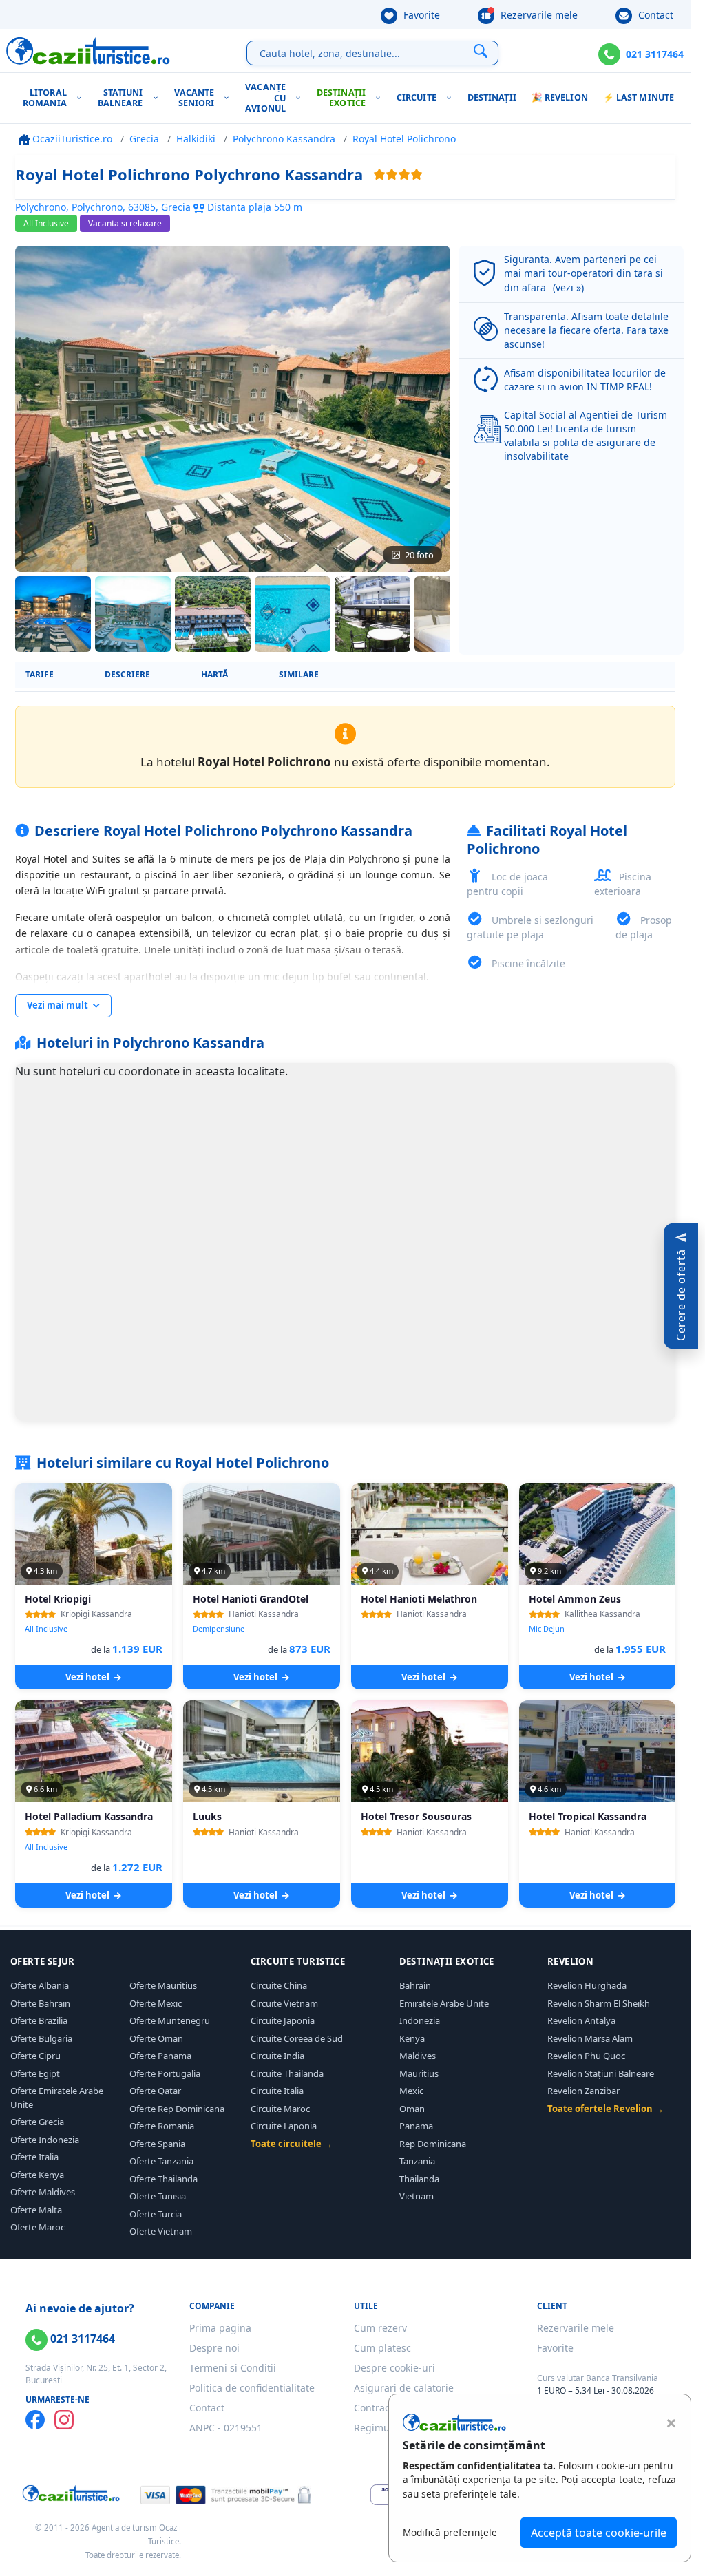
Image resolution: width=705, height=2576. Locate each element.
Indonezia (420, 2020)
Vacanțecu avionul (265, 98)
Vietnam (417, 2196)
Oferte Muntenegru (170, 2020)
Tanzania (417, 2161)
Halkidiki (196, 139)
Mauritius (419, 2073)
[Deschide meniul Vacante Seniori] (230, 98)
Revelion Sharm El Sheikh (599, 2003)
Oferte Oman (156, 2038)
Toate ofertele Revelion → (606, 2109)
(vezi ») (568, 287)
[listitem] (53, 614)
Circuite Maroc (280, 2109)
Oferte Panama (160, 2056)
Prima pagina (220, 2328)
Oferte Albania (40, 1985)
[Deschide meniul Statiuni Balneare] (159, 98)
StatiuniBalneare (120, 98)
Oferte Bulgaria (41, 2038)
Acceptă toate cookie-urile (599, 2533)
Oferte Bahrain (40, 2003)
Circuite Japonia (283, 2020)
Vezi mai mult (59, 1005)
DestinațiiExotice (341, 98)
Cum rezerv (380, 2328)
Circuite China (279, 1985)
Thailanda (419, 2179)
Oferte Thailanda (164, 2179)
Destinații (492, 97)
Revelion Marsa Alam (590, 2038)
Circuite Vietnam (284, 2003)
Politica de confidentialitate (252, 2388)
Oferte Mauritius (163, 1985)
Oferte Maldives (43, 2192)
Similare (299, 674)
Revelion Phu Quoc (586, 2056)
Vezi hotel (88, 1677)
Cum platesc (382, 2348)
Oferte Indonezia (45, 2140)
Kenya (412, 2038)
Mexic (411, 2091)
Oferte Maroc (38, 2227)
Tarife (40, 674)
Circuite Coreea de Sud (297, 2038)
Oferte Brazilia (39, 2020)
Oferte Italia (34, 2157)
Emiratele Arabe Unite (444, 2003)
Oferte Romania (162, 2126)
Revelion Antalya (581, 2020)
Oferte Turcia (156, 2214)
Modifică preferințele (450, 2532)
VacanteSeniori (194, 98)
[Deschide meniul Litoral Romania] (82, 98)
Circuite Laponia (284, 2126)
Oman (412, 2109)
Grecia (144, 139)
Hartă (214, 674)
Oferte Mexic (156, 2003)
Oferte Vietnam (161, 2231)
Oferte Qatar (155, 2091)
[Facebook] (35, 2420)
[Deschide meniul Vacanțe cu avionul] (301, 98)
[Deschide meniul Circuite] (452, 98)
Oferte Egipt (35, 2073)
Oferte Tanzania (161, 2161)
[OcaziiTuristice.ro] (88, 51)
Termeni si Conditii (233, 2368)
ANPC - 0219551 (226, 2428)
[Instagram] (64, 2420)
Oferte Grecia (37, 2122)
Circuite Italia (277, 2091)
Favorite (420, 15)
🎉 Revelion (560, 97)
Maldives (418, 2056)
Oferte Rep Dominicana (177, 2109)
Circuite (417, 97)
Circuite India (277, 2056)
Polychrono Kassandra (284, 139)
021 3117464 (655, 54)
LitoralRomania (45, 98)
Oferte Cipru (35, 2056)
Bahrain (415, 1985)
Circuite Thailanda (287, 2073)
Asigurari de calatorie (404, 2388)
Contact (654, 15)
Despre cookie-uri (394, 2368)
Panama (416, 2126)
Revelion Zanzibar (583, 2091)
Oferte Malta (36, 2210)
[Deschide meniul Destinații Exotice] (381, 98)
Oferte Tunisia (158, 2196)
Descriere (127, 674)
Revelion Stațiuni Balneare (601, 2073)
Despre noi (214, 2348)
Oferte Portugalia (165, 2073)
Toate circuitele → (292, 2144)
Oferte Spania (157, 2144)
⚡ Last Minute (639, 97)
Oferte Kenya (37, 2175)
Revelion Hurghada (587, 1985)
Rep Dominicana (433, 2144)
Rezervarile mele (538, 15)
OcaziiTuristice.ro (71, 139)
